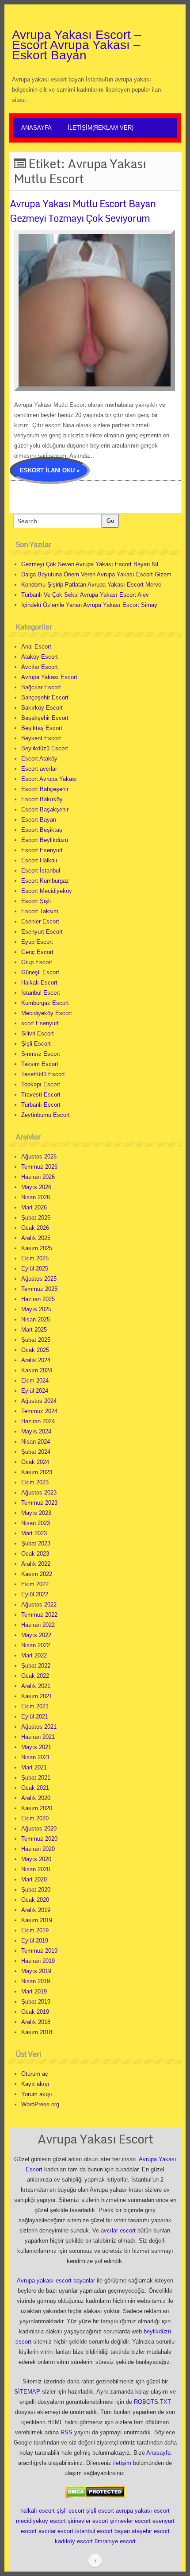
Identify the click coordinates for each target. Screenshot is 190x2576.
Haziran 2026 (38, 1177)
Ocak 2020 (35, 1900)
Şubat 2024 (36, 1452)
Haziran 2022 (38, 1625)
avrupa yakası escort (143, 2511)
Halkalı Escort (39, 983)
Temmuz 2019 (39, 1951)
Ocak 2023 (35, 1554)
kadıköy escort (74, 2541)
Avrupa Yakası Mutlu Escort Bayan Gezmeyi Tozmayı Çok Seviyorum (83, 211)
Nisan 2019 (36, 1981)
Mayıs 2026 (36, 1187)
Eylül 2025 (35, 1269)
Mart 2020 (34, 1879)
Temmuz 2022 (39, 1615)
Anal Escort (36, 647)
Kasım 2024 (37, 1370)
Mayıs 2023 (36, 1513)
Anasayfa (36, 128)
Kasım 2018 (37, 2032)
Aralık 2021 (36, 1686)
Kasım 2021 (37, 1696)
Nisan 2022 (36, 1645)
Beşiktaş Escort (42, 728)
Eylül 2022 (35, 1594)
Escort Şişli (36, 901)
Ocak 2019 (35, 2012)
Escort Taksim (40, 911)
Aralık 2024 (36, 1360)
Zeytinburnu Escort (46, 1115)
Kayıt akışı (35, 2084)
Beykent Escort (41, 738)
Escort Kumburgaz (45, 881)
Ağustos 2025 (39, 1279)
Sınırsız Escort (41, 1054)
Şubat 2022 (36, 1666)
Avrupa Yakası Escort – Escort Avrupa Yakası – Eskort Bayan (77, 45)
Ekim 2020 (35, 1818)
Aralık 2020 (36, 1798)
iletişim (122, 2463)
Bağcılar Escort (41, 687)
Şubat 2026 (36, 1218)
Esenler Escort (40, 921)
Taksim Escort (40, 1064)
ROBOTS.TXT (152, 2402)
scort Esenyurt (40, 1023)
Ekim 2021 (35, 1706)
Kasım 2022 (37, 1574)
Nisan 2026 (36, 1197)
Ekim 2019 (35, 1930)
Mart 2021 (34, 1767)
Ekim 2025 (35, 1258)
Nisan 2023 (36, 1523)
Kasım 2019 (37, 1920)
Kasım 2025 (37, 1248)
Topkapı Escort (41, 1084)
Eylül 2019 (35, 1941)
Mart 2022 (34, 1655)
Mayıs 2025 (36, 1309)
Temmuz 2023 (39, 1503)
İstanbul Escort (41, 993)
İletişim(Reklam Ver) (101, 128)
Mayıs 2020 (36, 1859)
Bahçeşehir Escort (45, 697)
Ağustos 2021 (39, 1727)
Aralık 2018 (36, 2022)
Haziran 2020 (38, 1849)
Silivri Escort (38, 1033)
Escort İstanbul (41, 871)
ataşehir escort (151, 2531)
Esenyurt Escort (42, 932)
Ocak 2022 (35, 1676)
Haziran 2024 (38, 1421)
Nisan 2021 (36, 1757)
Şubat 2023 (36, 1543)
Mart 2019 (34, 1991)
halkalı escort (38, 2511)
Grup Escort (37, 962)
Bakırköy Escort (42, 708)
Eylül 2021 (35, 1717)
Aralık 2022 (36, 1564)
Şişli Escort (36, 1044)
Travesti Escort (41, 1095)
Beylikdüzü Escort (45, 748)
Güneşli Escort (40, 972)
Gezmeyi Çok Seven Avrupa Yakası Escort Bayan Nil (90, 564)
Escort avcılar (39, 769)
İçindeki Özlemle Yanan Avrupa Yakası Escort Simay (89, 605)
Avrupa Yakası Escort (49, 677)
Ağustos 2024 (39, 1401)
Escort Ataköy (39, 759)
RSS (66, 2432)
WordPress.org (40, 2104)
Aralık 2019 (36, 1910)
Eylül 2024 (35, 1391)
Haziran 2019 (38, 1961)
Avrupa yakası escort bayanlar (56, 2281)
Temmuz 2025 (39, 1289)
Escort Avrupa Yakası (49, 779)
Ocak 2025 (35, 1350)
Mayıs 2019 (36, 1971)
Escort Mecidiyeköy (47, 891)
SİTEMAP (27, 2392)
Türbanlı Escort (41, 1105)
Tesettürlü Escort (43, 1074)
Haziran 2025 (38, 1299)
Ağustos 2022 (39, 1605)
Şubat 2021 (36, 1778)
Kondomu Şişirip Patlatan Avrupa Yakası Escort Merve (91, 585)
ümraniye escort (115, 2541)
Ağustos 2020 (39, 1829)
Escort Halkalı (39, 860)
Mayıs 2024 (36, 1431)
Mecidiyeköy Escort (47, 1013)
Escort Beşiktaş (42, 830)
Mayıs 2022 (36, 1635)
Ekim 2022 (35, 1584)
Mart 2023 (34, 1533)
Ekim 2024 (35, 1381)
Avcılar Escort (40, 667)
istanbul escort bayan (103, 2531)
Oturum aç (35, 2074)
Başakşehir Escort (45, 718)
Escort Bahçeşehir (45, 789)
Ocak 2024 (35, 1462)
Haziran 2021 (38, 1737)
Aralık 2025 (36, 1238)
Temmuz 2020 (39, 1839)
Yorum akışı (37, 2094)
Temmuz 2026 (39, 1167)
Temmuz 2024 (39, 1411)
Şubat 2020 (36, 1890)
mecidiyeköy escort (41, 2521)
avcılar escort (118, 2230)
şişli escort (70, 2511)
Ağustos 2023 (39, 1493)
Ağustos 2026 (39, 1157)
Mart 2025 (34, 1330)
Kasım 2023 (37, 1472)
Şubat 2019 (36, 2002)
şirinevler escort (88, 2521)
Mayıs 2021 (36, 1747)
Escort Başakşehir (45, 809)
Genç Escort (37, 952)
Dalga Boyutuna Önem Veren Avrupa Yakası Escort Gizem (96, 574)
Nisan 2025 (36, 1319)
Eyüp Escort (37, 942)
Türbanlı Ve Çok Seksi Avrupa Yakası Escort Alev (85, 595)
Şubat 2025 (36, 1340)
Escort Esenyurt (42, 850)
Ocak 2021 (35, 1788)
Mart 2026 (34, 1207)
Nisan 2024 (36, 1442)
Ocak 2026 (35, 1228)
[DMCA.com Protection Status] (95, 2491)
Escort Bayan (39, 820)
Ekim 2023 (35, 1482)
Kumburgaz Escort (45, 1003)
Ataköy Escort (40, 657)
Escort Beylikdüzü (45, 840)
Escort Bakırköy (42, 799)
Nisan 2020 (36, 1869)
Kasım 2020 (37, 1808)
